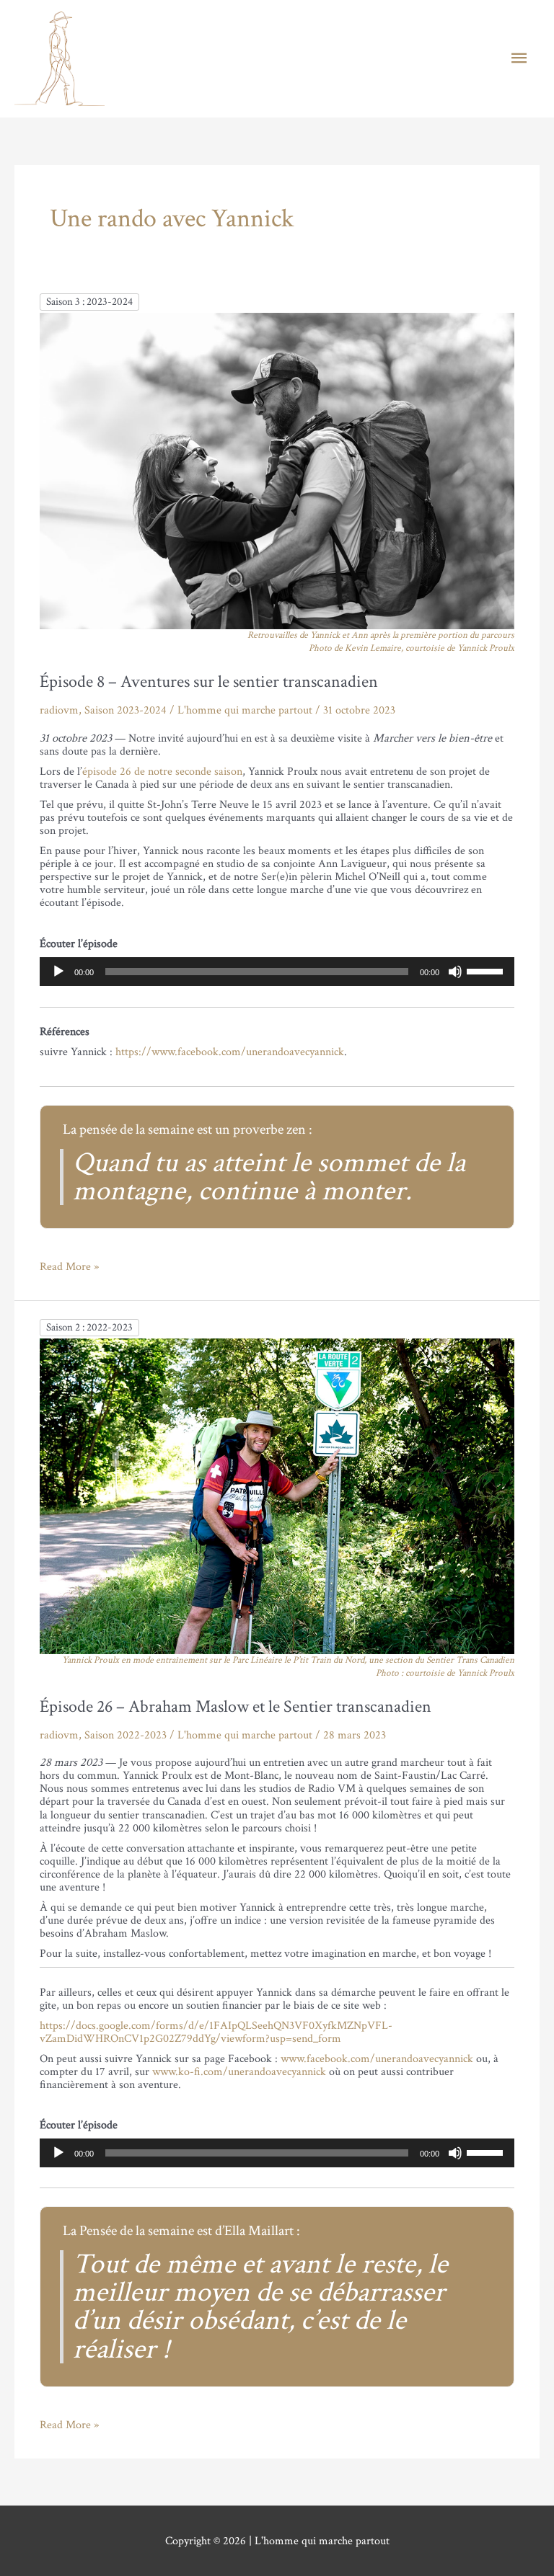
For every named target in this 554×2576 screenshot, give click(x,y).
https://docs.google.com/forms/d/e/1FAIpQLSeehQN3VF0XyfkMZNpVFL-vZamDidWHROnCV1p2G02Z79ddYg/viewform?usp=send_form (216, 2032)
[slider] (487, 970)
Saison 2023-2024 (126, 710)
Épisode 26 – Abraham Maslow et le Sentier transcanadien (236, 1706)
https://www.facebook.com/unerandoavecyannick (230, 1052)
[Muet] (455, 972)
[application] (277, 972)
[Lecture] (58, 972)
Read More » (69, 1266)
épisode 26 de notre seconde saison (162, 771)
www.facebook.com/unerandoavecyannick (377, 2058)
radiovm (59, 710)
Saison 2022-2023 (126, 1735)
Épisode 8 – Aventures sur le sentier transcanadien (209, 681)
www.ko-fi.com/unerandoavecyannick (239, 2071)
